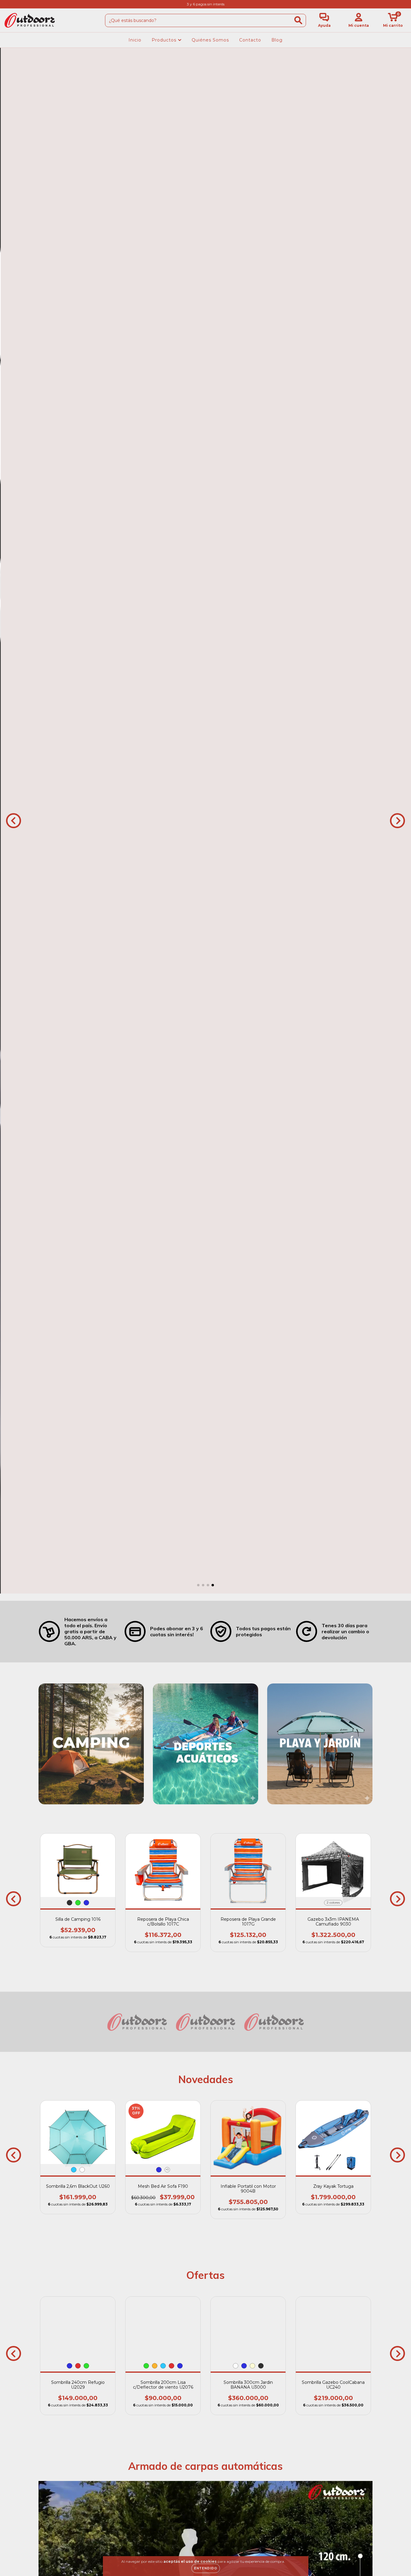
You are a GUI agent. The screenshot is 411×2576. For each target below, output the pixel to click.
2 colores (333, 1903)
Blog (277, 40)
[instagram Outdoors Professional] (8, 4)
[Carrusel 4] (205, 821)
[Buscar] (298, 20)
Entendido (206, 2568)
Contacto (250, 40)
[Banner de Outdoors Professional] (91, 1744)
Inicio (135, 40)
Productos (165, 40)
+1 (167, 2170)
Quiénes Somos (210, 40)
